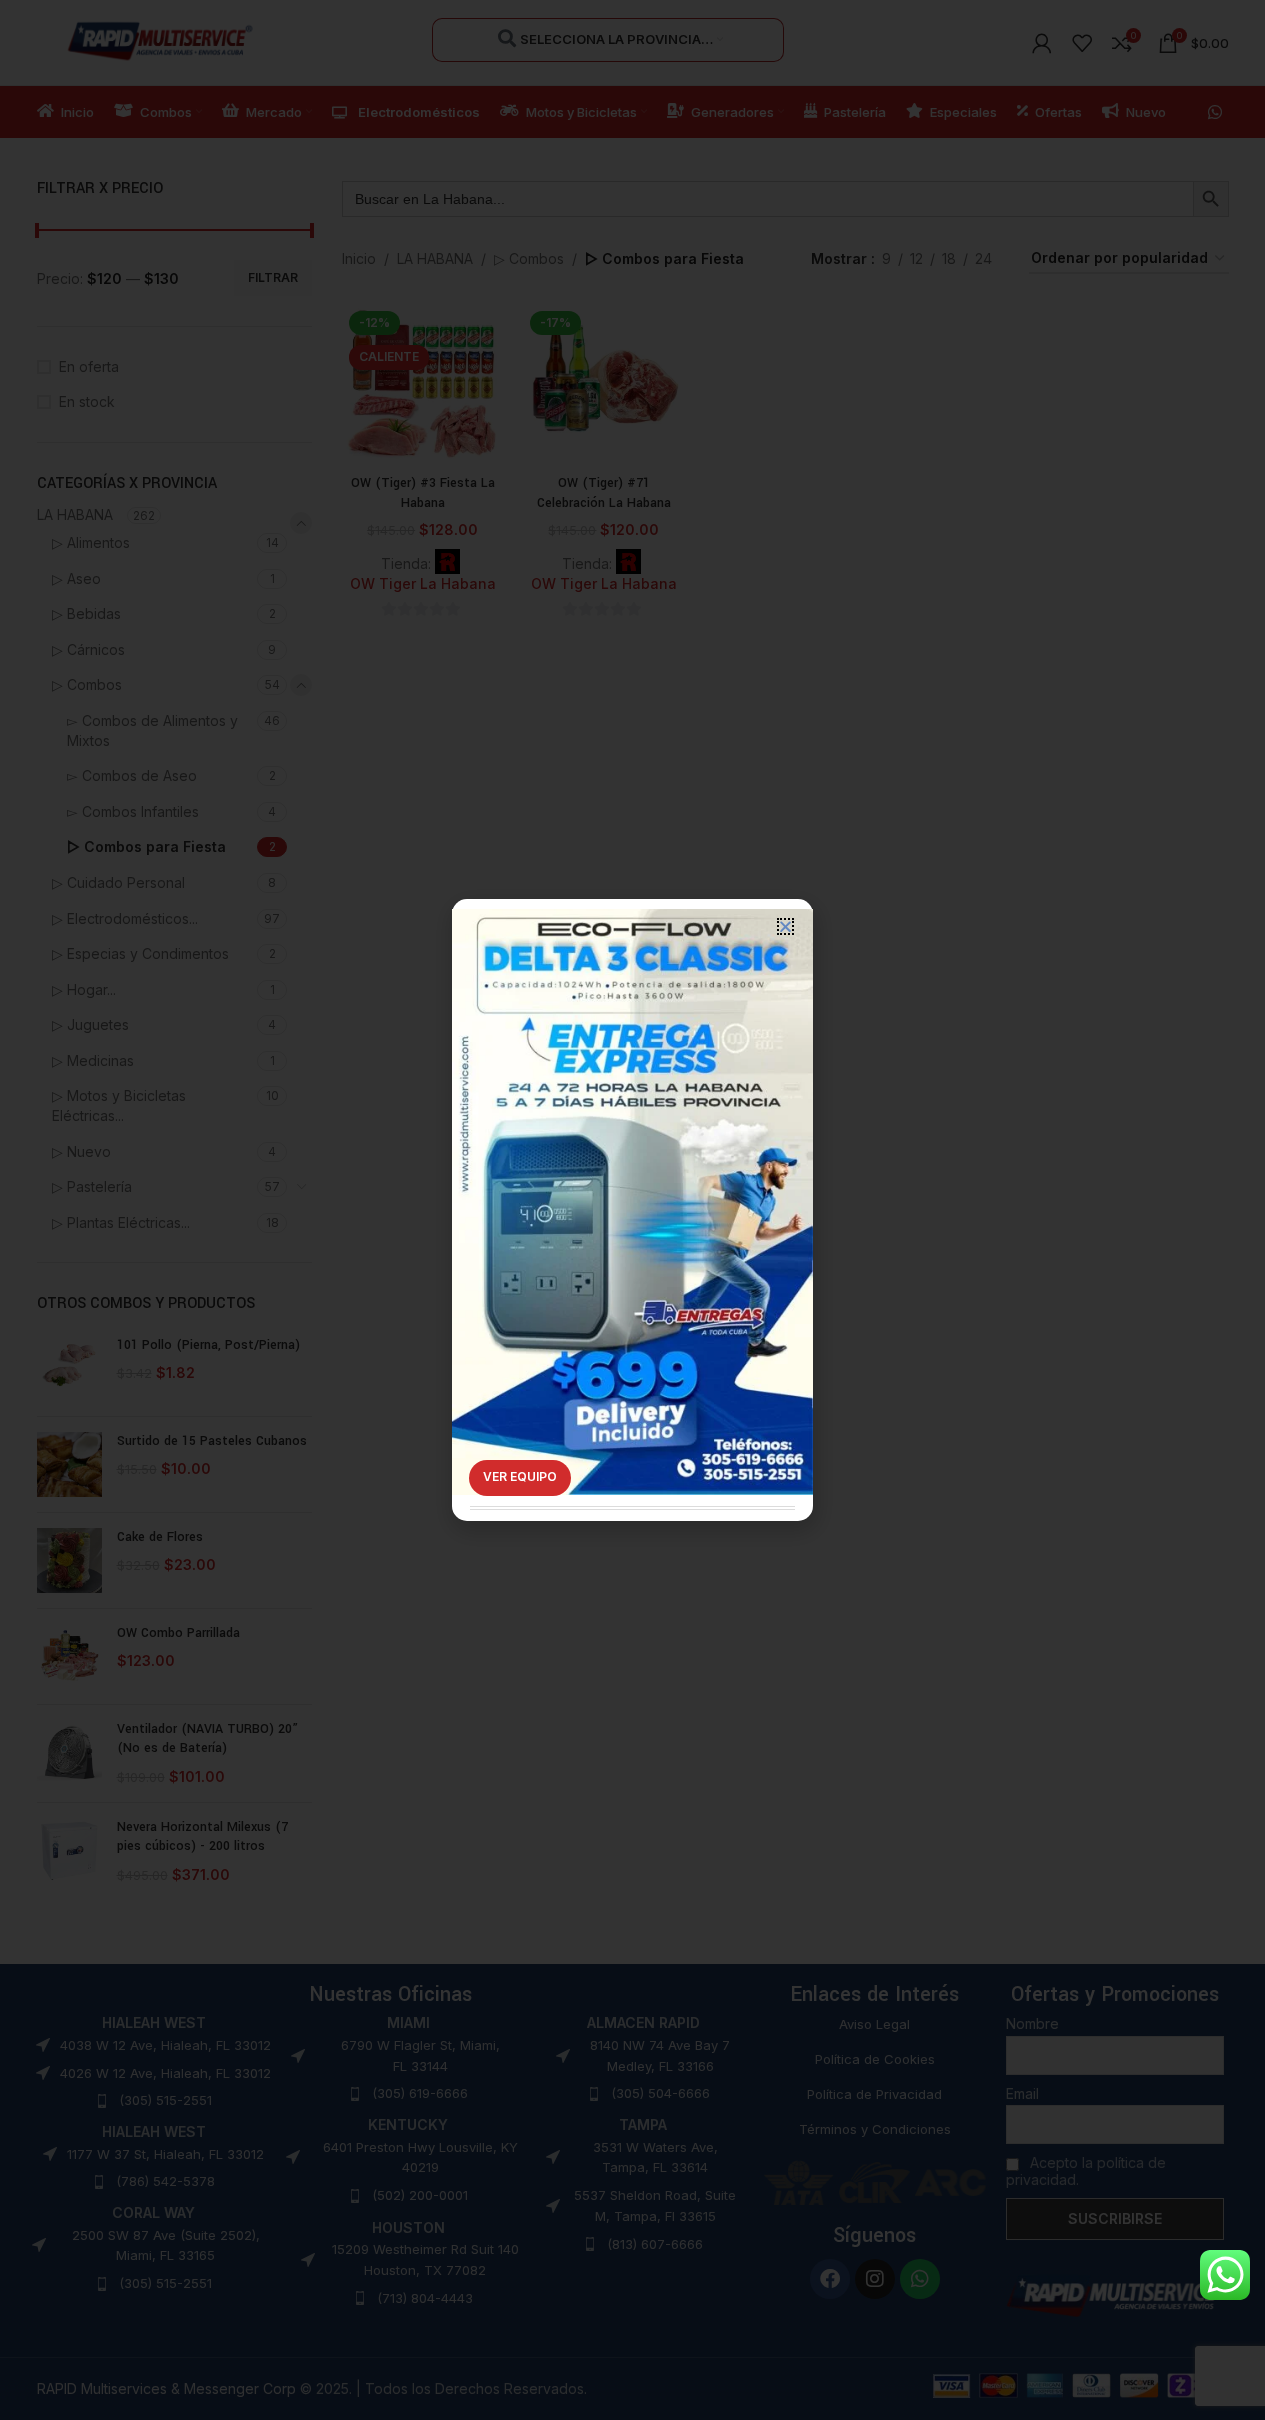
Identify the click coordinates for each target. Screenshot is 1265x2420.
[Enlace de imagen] (632, 1172)
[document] (632, 1210)
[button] (785, 926)
